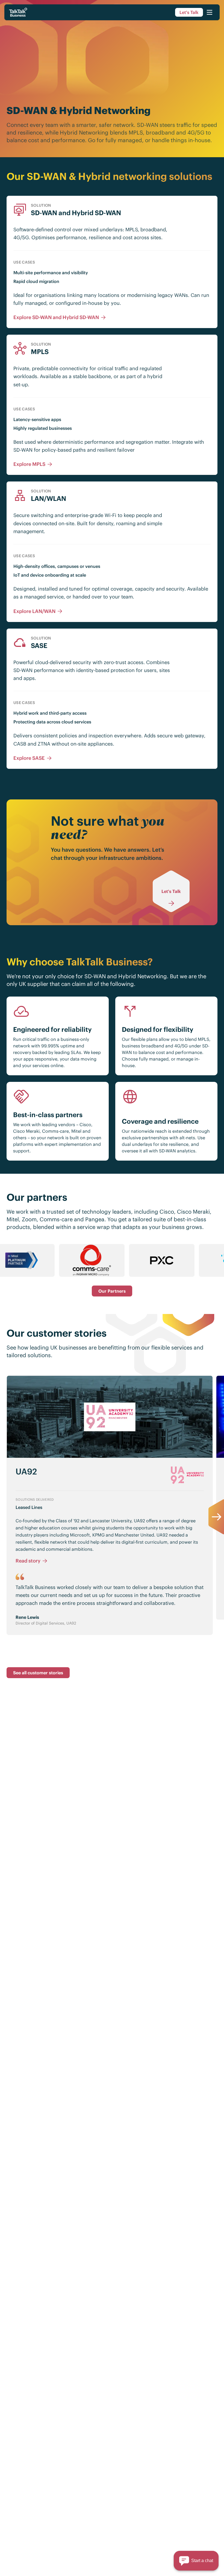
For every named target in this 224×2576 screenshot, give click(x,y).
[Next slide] (216, 1517)
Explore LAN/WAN (34, 611)
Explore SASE (29, 758)
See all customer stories (38, 1673)
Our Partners (112, 1291)
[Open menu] (210, 12)
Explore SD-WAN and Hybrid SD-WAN (56, 317)
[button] (196, 2561)
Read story (28, 1561)
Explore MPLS (29, 464)
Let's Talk (189, 12)
